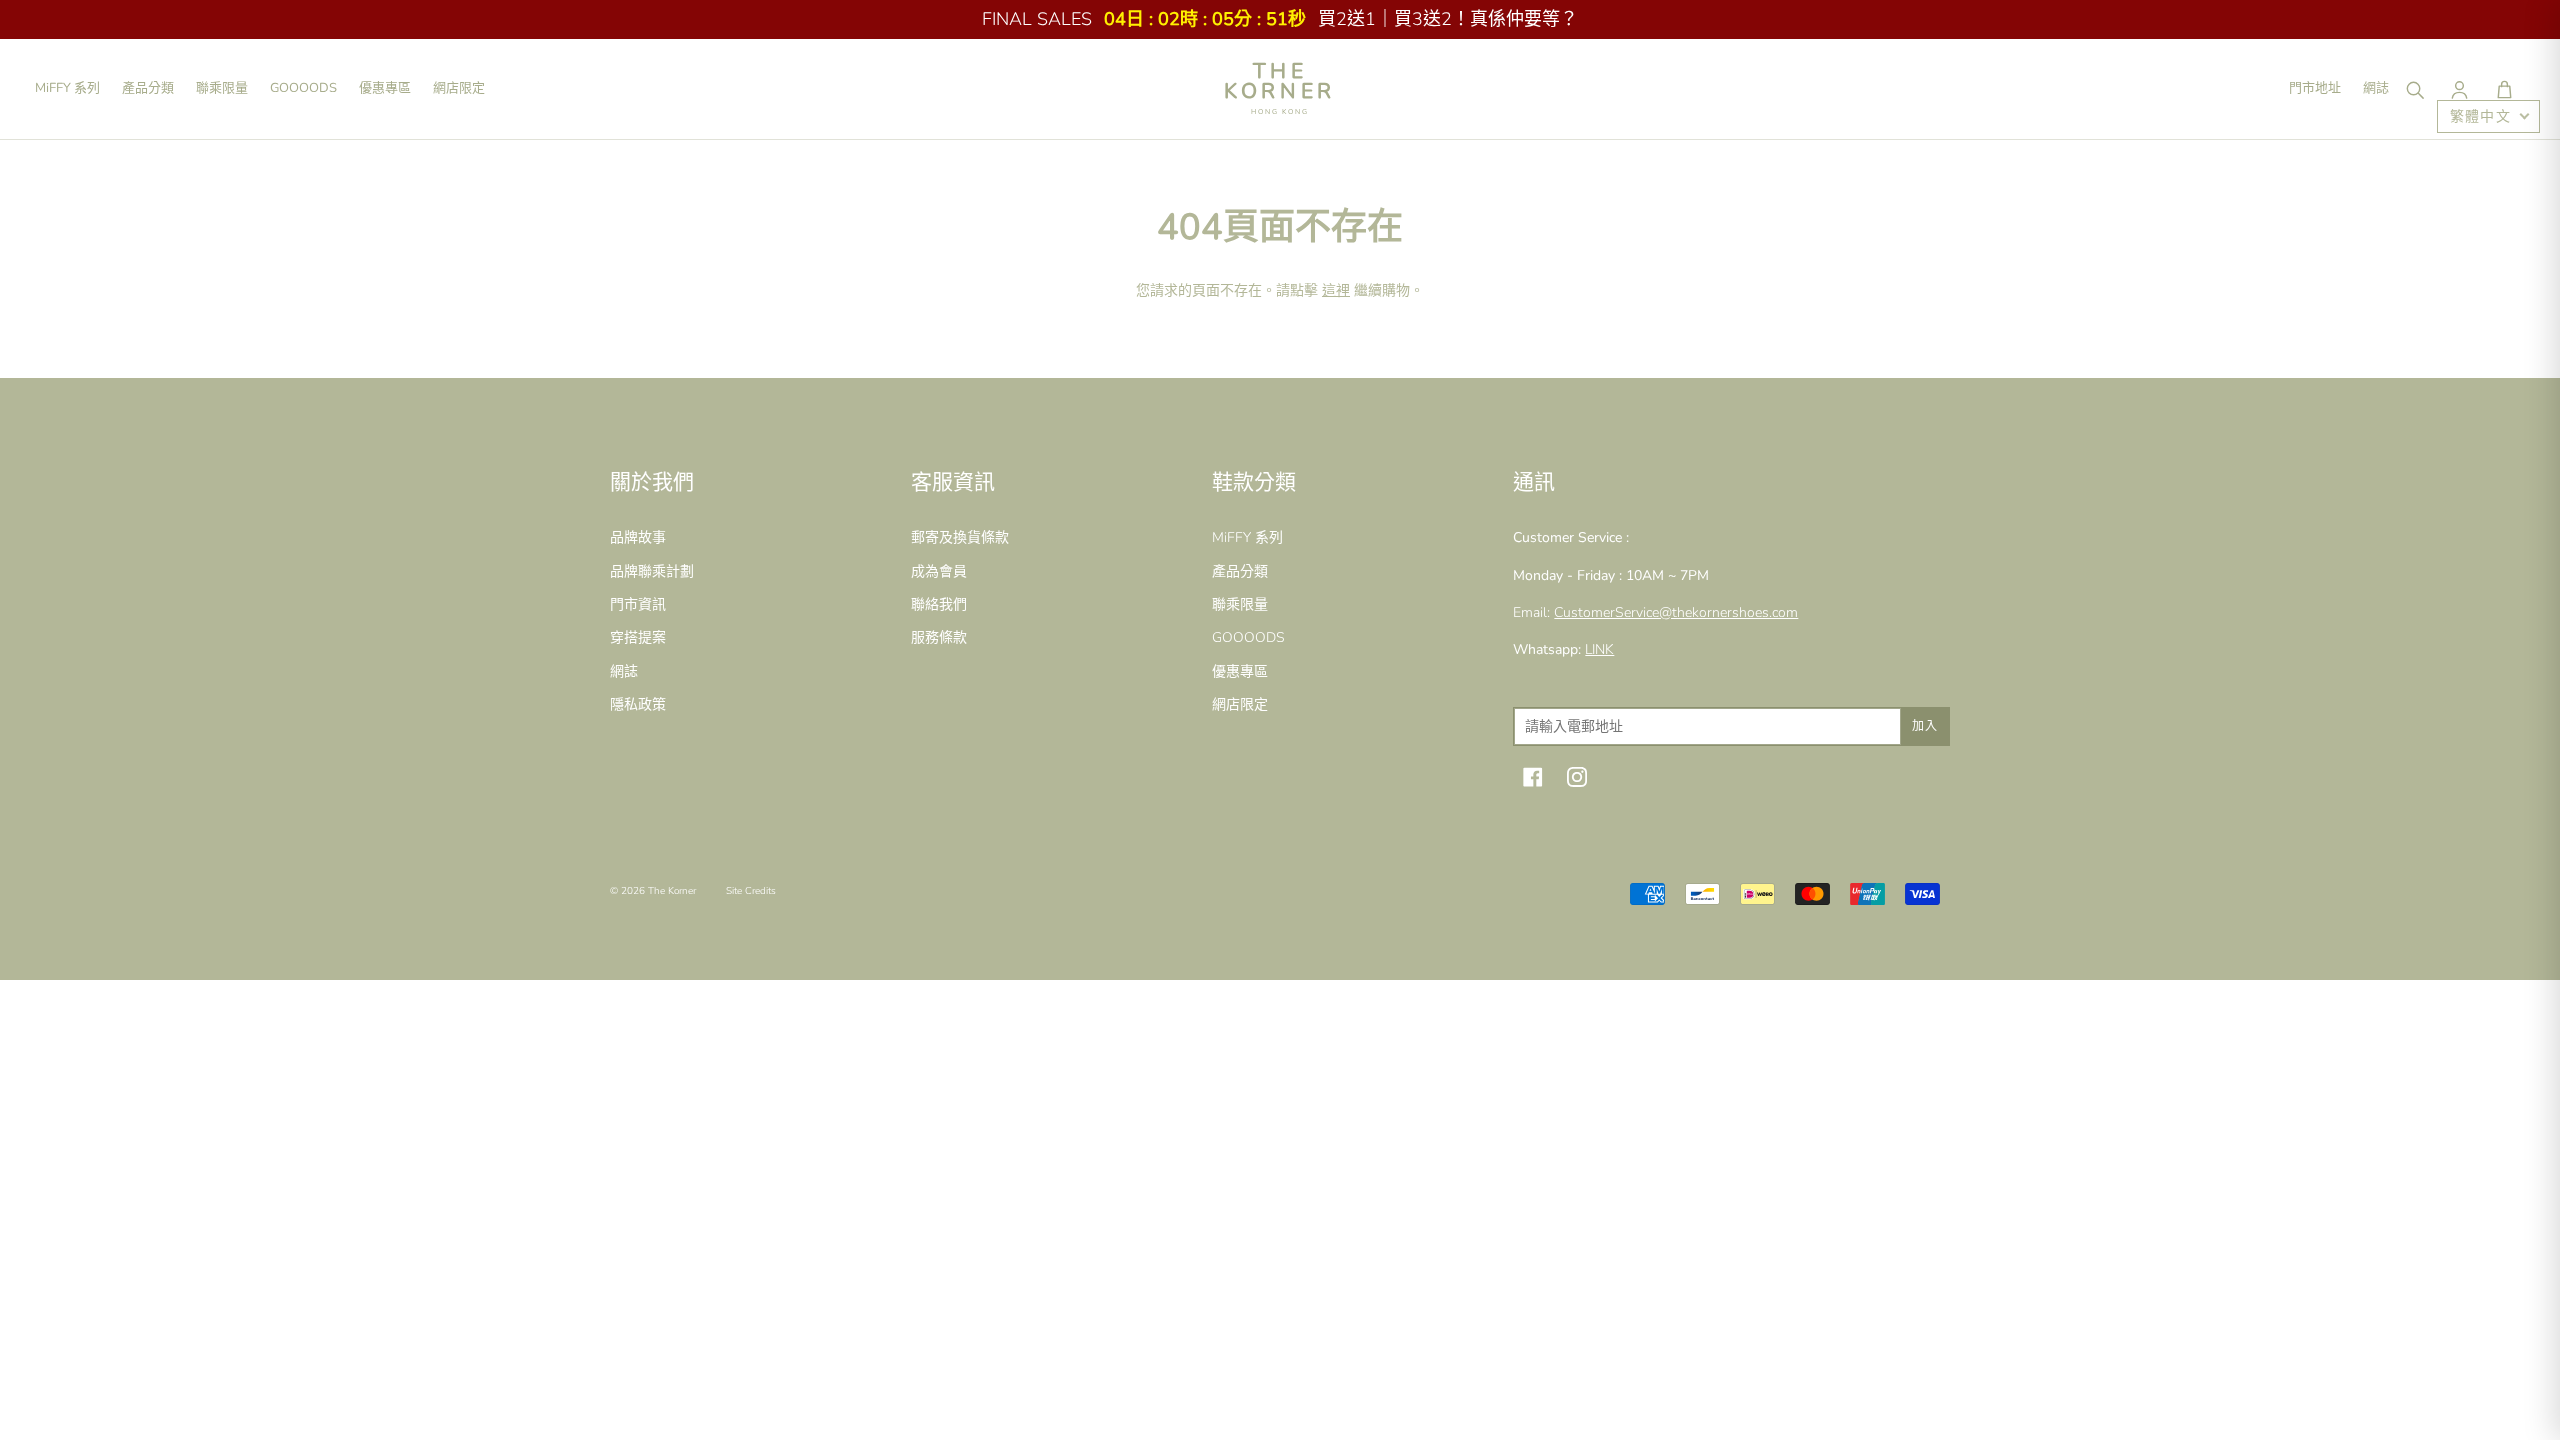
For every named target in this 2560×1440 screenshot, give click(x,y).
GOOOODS (303, 88)
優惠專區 (385, 88)
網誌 (2376, 88)
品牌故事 (638, 537)
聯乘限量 (222, 88)
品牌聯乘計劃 (652, 571)
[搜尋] (2414, 89)
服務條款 (939, 637)
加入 (1925, 726)
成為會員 (939, 571)
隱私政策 (638, 704)
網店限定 (459, 88)
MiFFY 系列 (67, 88)
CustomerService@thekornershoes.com (1676, 612)
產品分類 (148, 88)
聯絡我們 (939, 604)
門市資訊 (638, 604)
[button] (2504, 89)
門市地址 (2315, 88)
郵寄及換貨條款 (960, 537)
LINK (1599, 649)
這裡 (1336, 290)
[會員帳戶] (2459, 89)
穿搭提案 (638, 637)
